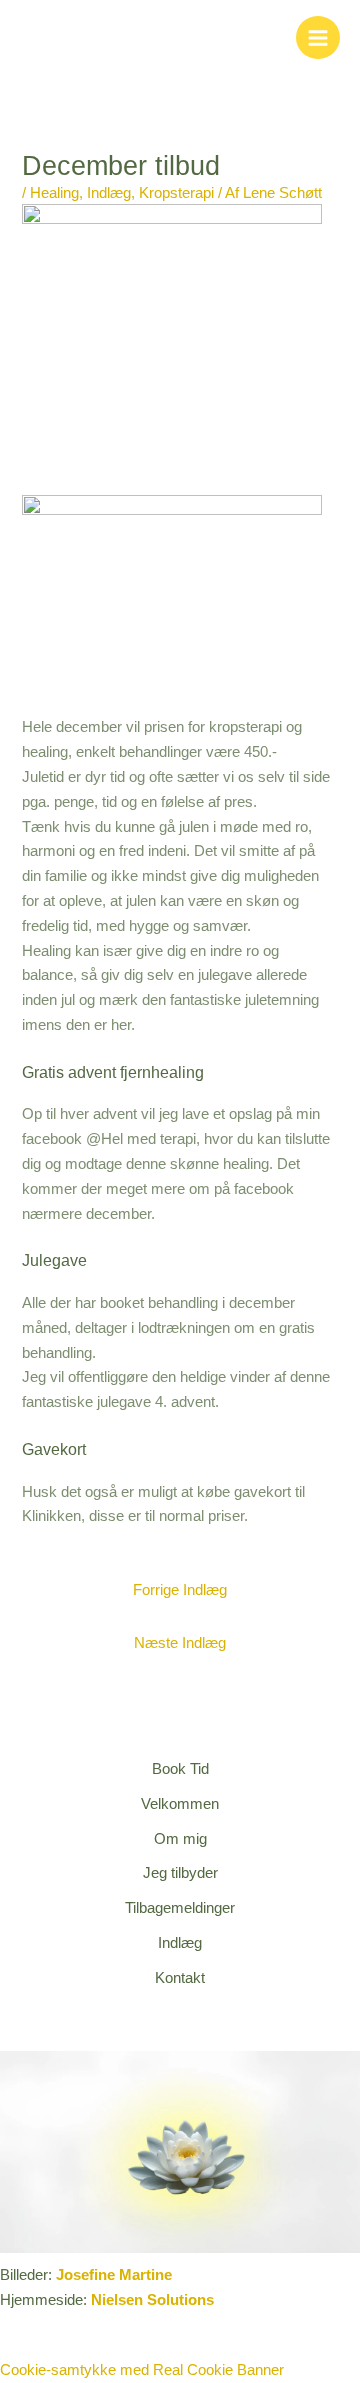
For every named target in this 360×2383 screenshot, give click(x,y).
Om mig (180, 1839)
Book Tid (180, 1769)
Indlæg (109, 193)
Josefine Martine (114, 2275)
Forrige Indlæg (180, 1590)
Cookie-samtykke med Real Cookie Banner (142, 2370)
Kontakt (180, 1978)
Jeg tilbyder (180, 1873)
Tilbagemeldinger (180, 1908)
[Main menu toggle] (318, 38)
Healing (54, 193)
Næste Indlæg (180, 1643)
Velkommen (180, 1804)
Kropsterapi (176, 193)
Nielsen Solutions (152, 2300)
